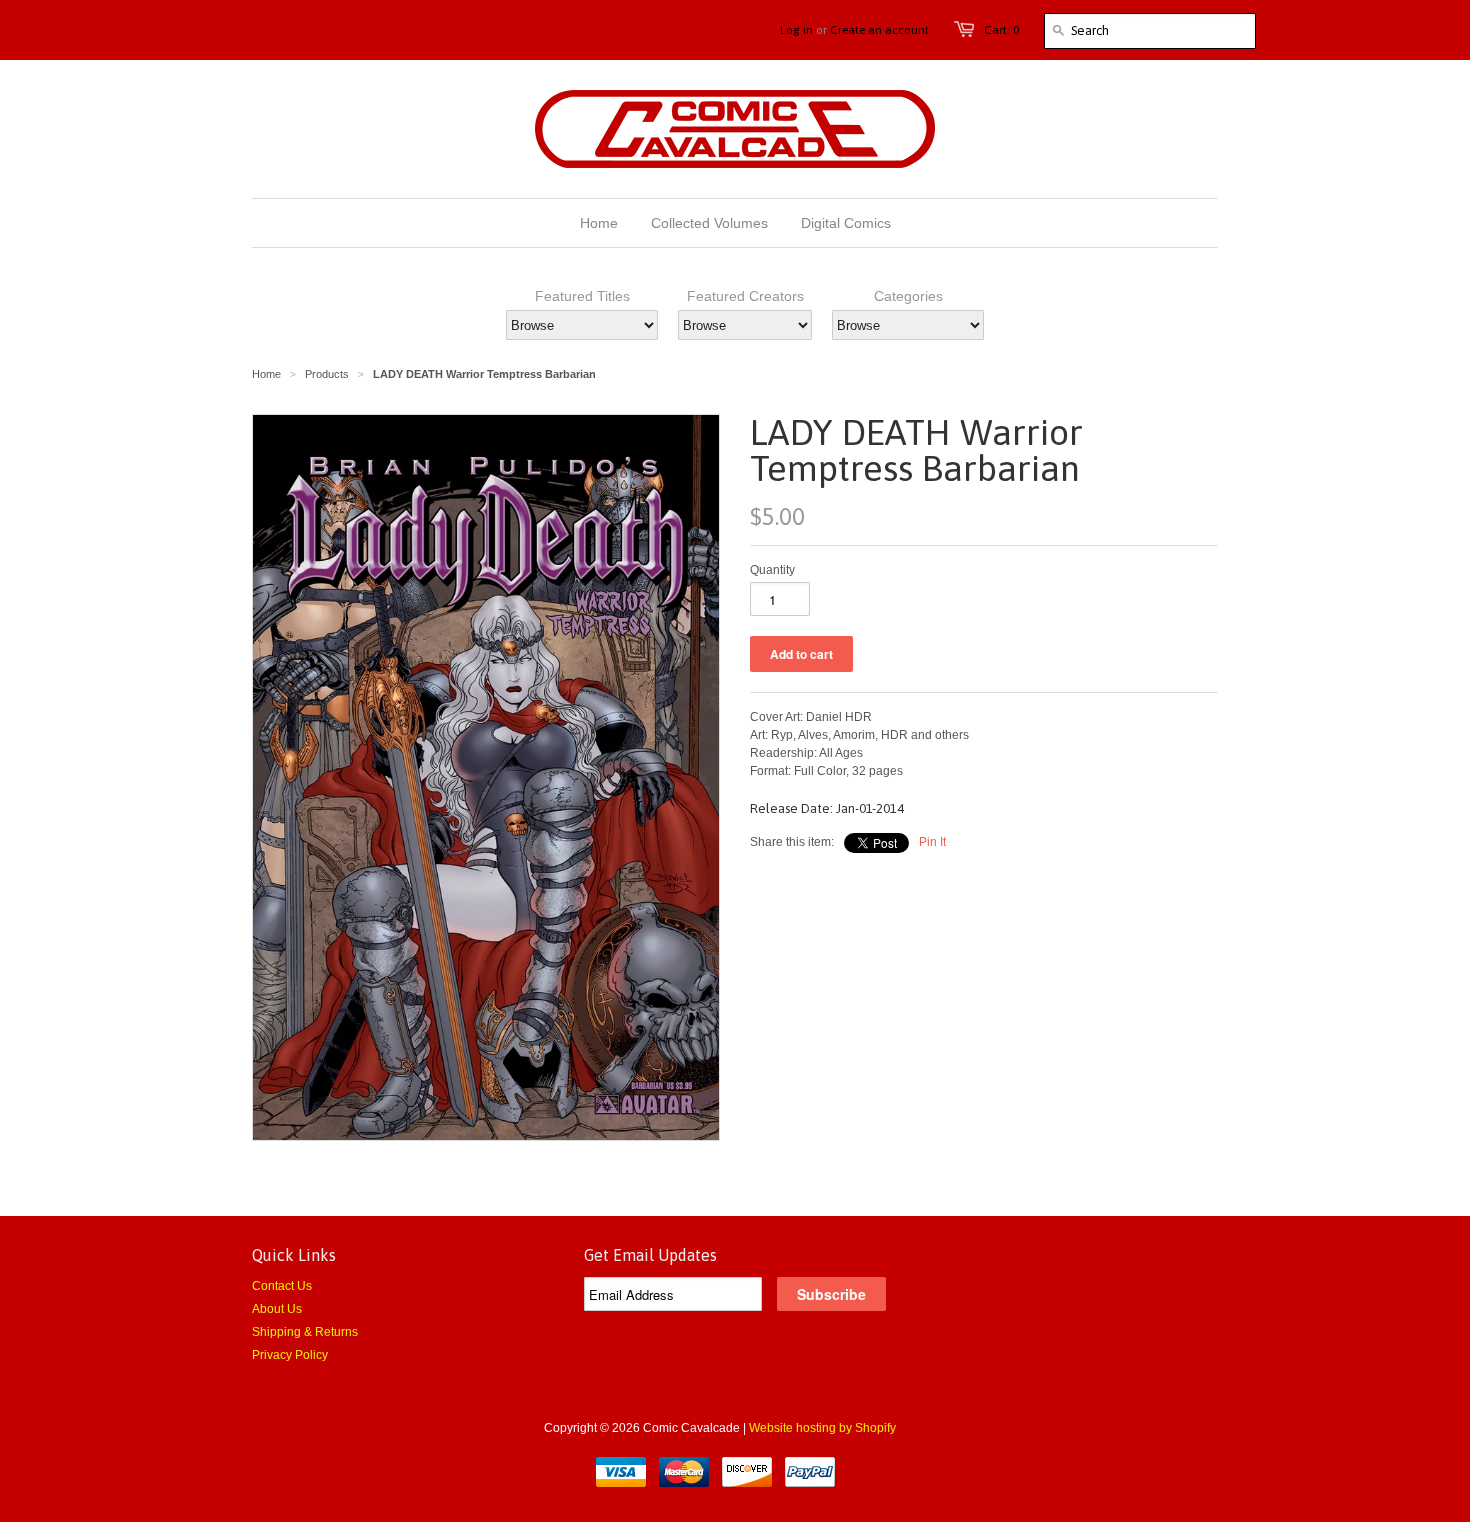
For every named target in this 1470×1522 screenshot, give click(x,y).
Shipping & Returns (305, 1332)
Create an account (879, 30)
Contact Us (282, 1286)
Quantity (772, 570)
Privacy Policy (290, 1355)
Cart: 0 (1001, 30)
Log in (796, 30)
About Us (277, 1309)
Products (327, 374)
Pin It (932, 842)
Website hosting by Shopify (822, 1428)
